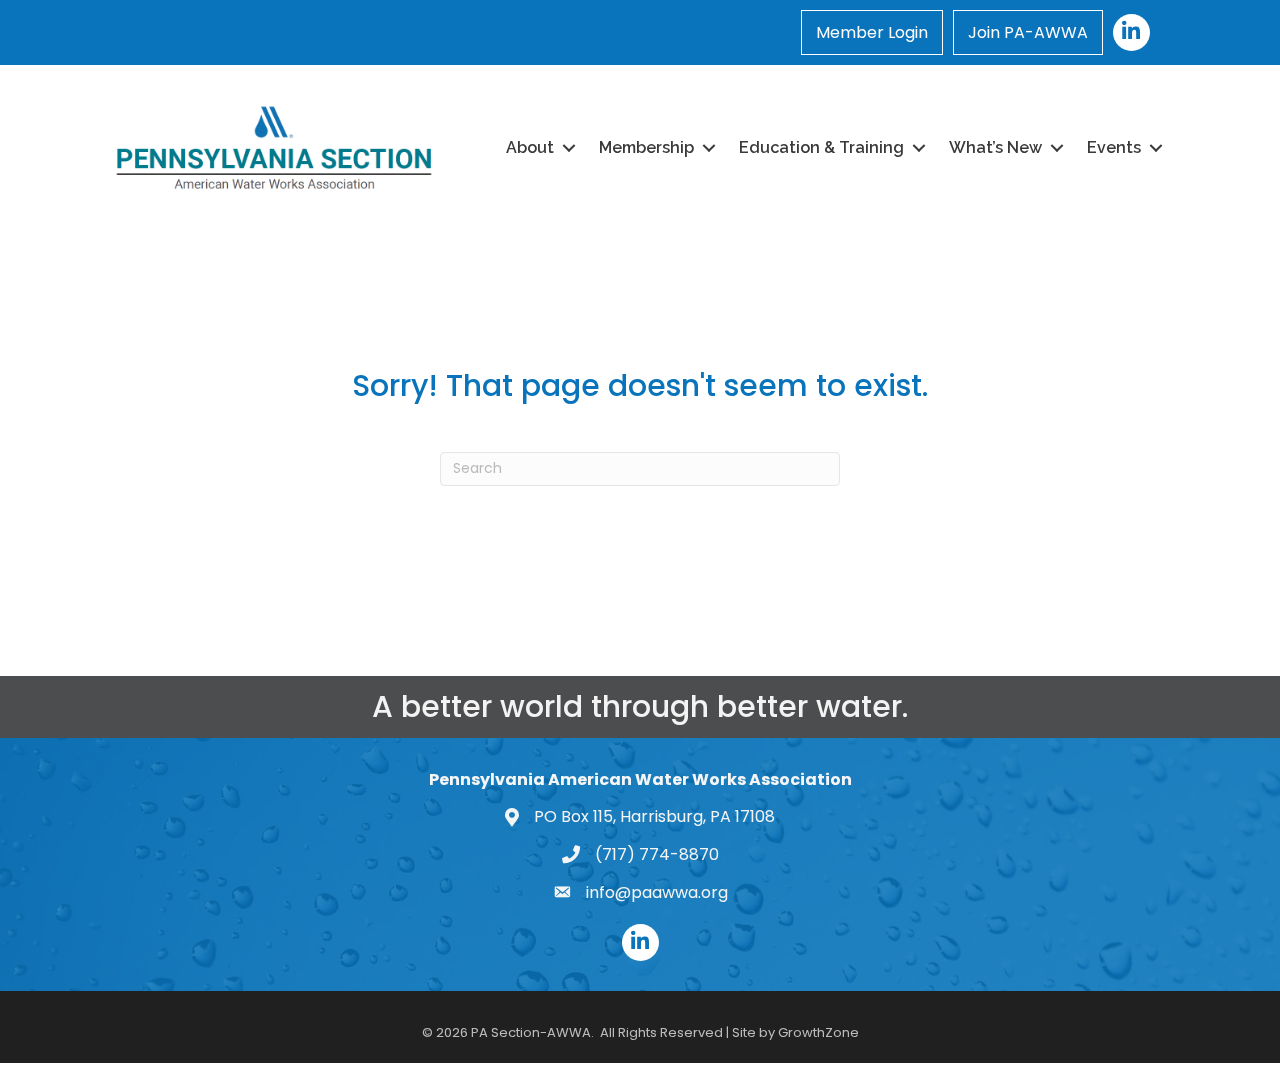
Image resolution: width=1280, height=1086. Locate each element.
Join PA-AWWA (1028, 32)
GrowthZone (818, 1032)
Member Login (872, 32)
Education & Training (821, 147)
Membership (646, 147)
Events (1114, 147)
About (530, 147)
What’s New (995, 147)
